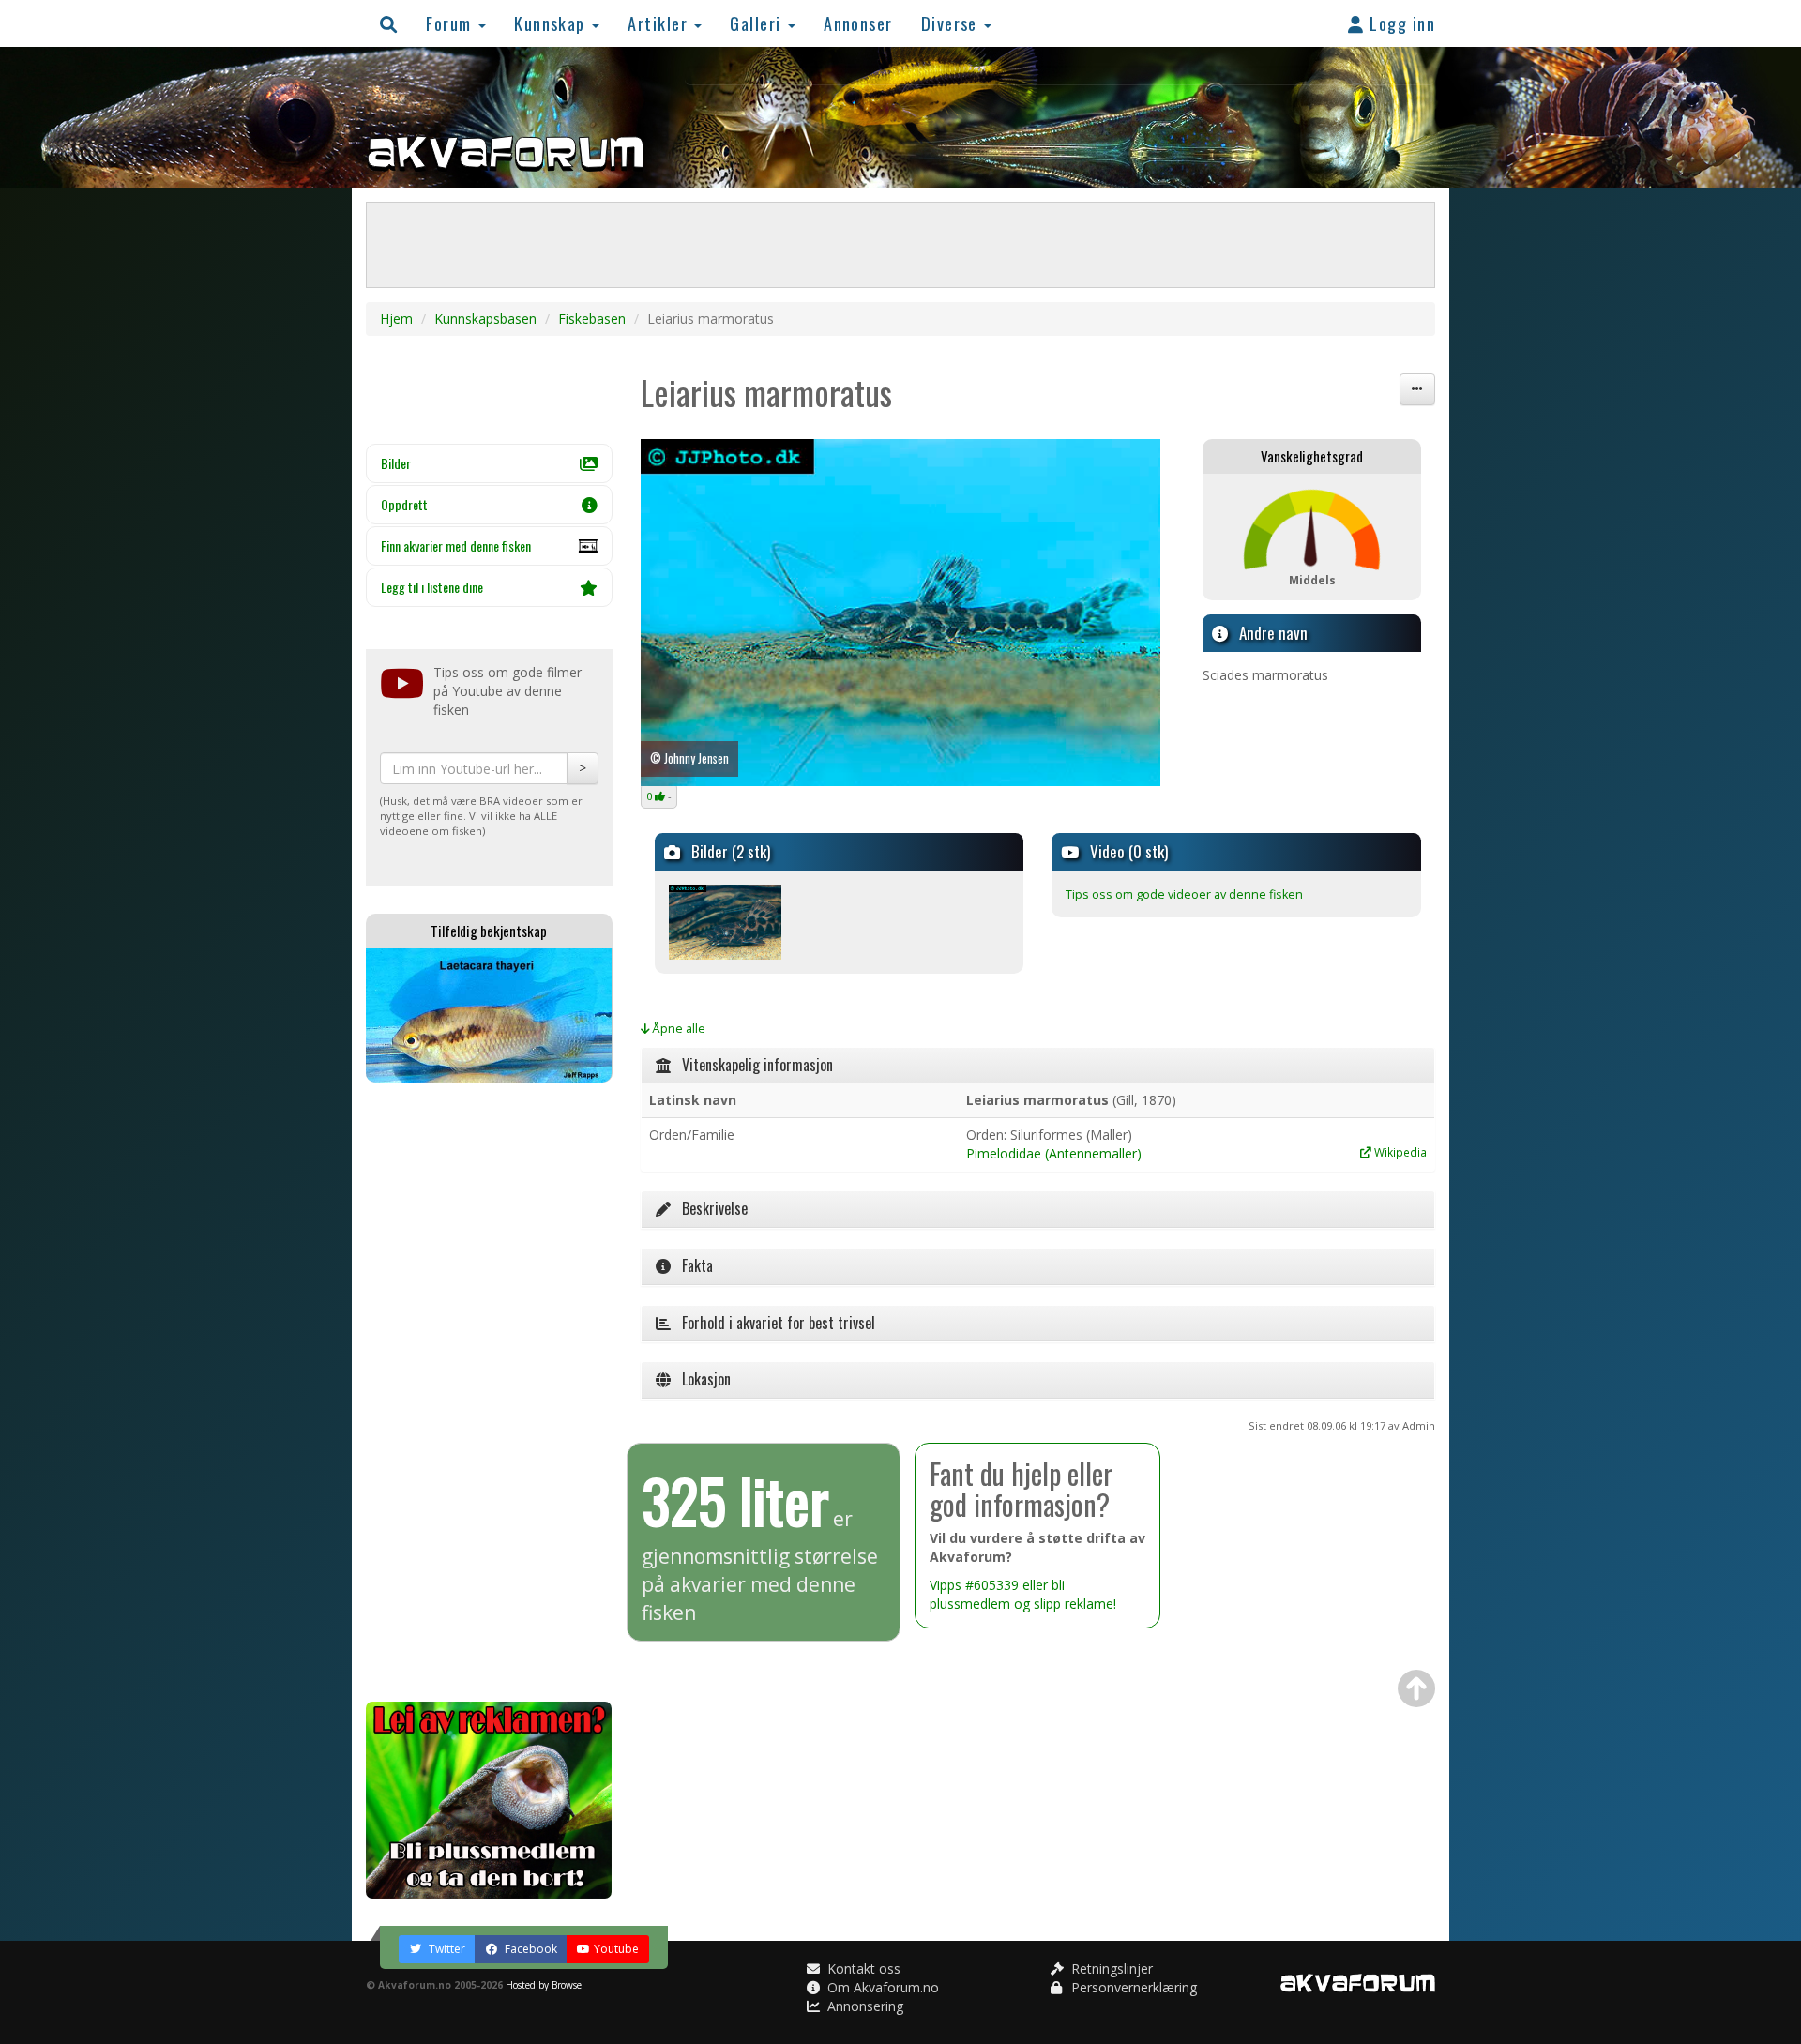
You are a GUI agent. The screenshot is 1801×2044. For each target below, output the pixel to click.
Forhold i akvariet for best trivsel (773, 1323)
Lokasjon (701, 1379)
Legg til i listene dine (432, 587)
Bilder (396, 463)
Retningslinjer (1110, 1968)
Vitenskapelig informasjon (752, 1065)
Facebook (530, 1949)
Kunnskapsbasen (485, 318)
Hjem (396, 318)
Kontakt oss (862, 1968)
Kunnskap (552, 23)
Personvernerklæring (1132, 1987)
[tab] (1038, 1066)
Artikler (660, 23)
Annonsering (863, 2006)
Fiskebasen (592, 318)
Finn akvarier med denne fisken (456, 545)
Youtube (616, 1949)
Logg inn (1400, 23)
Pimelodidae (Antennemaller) (1054, 1153)
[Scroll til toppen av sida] (1416, 1688)
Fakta (692, 1265)
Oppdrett (404, 504)
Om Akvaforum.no (881, 1987)
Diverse (952, 23)
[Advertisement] (489, 1392)
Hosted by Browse (544, 1985)
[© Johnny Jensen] (725, 921)
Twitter (446, 1949)
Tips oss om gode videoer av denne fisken (1184, 894)
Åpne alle (677, 1029)
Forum (451, 23)
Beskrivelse (709, 1208)
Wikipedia (1399, 1152)
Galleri (758, 23)
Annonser (858, 23)
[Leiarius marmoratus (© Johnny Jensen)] (901, 613)
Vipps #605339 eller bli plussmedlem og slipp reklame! (1023, 1594)
